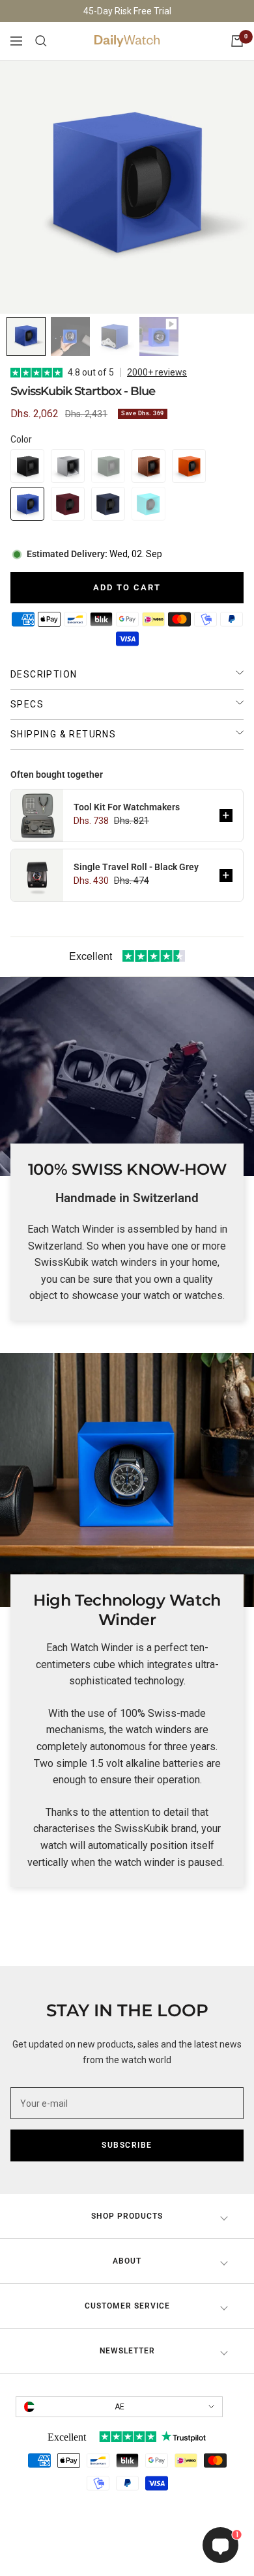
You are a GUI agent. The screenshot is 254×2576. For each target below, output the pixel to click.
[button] (27, 466)
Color (21, 439)
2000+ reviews (157, 372)
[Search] (41, 41)
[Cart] (237, 41)
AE (120, 2407)
